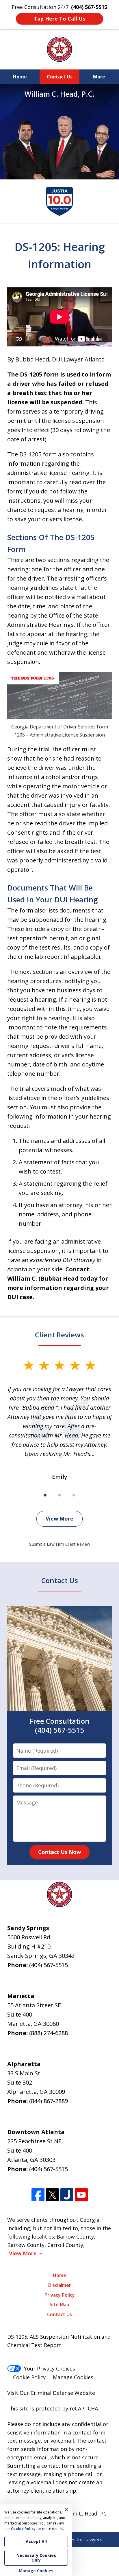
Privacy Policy (60, 2295)
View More (59, 1519)
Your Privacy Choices (50, 2368)
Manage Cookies (73, 2377)
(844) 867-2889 (49, 2101)
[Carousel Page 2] (59, 1495)
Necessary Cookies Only (36, 2558)
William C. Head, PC (83, 2513)
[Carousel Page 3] (74, 1495)
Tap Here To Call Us (59, 19)
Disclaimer (60, 2285)
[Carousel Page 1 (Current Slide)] (45, 1495)
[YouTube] (81, 2195)
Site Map (59, 2305)
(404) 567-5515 (49, 1965)
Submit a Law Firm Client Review (60, 1544)
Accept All (36, 2541)
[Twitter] (52, 2195)
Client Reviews (59, 1335)
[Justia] (67, 2195)
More (99, 77)
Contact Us (60, 77)
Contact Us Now (59, 1852)
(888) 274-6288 (49, 2033)
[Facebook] (38, 2195)
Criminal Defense (52, 2393)
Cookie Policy (29, 2377)
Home (20, 77)
